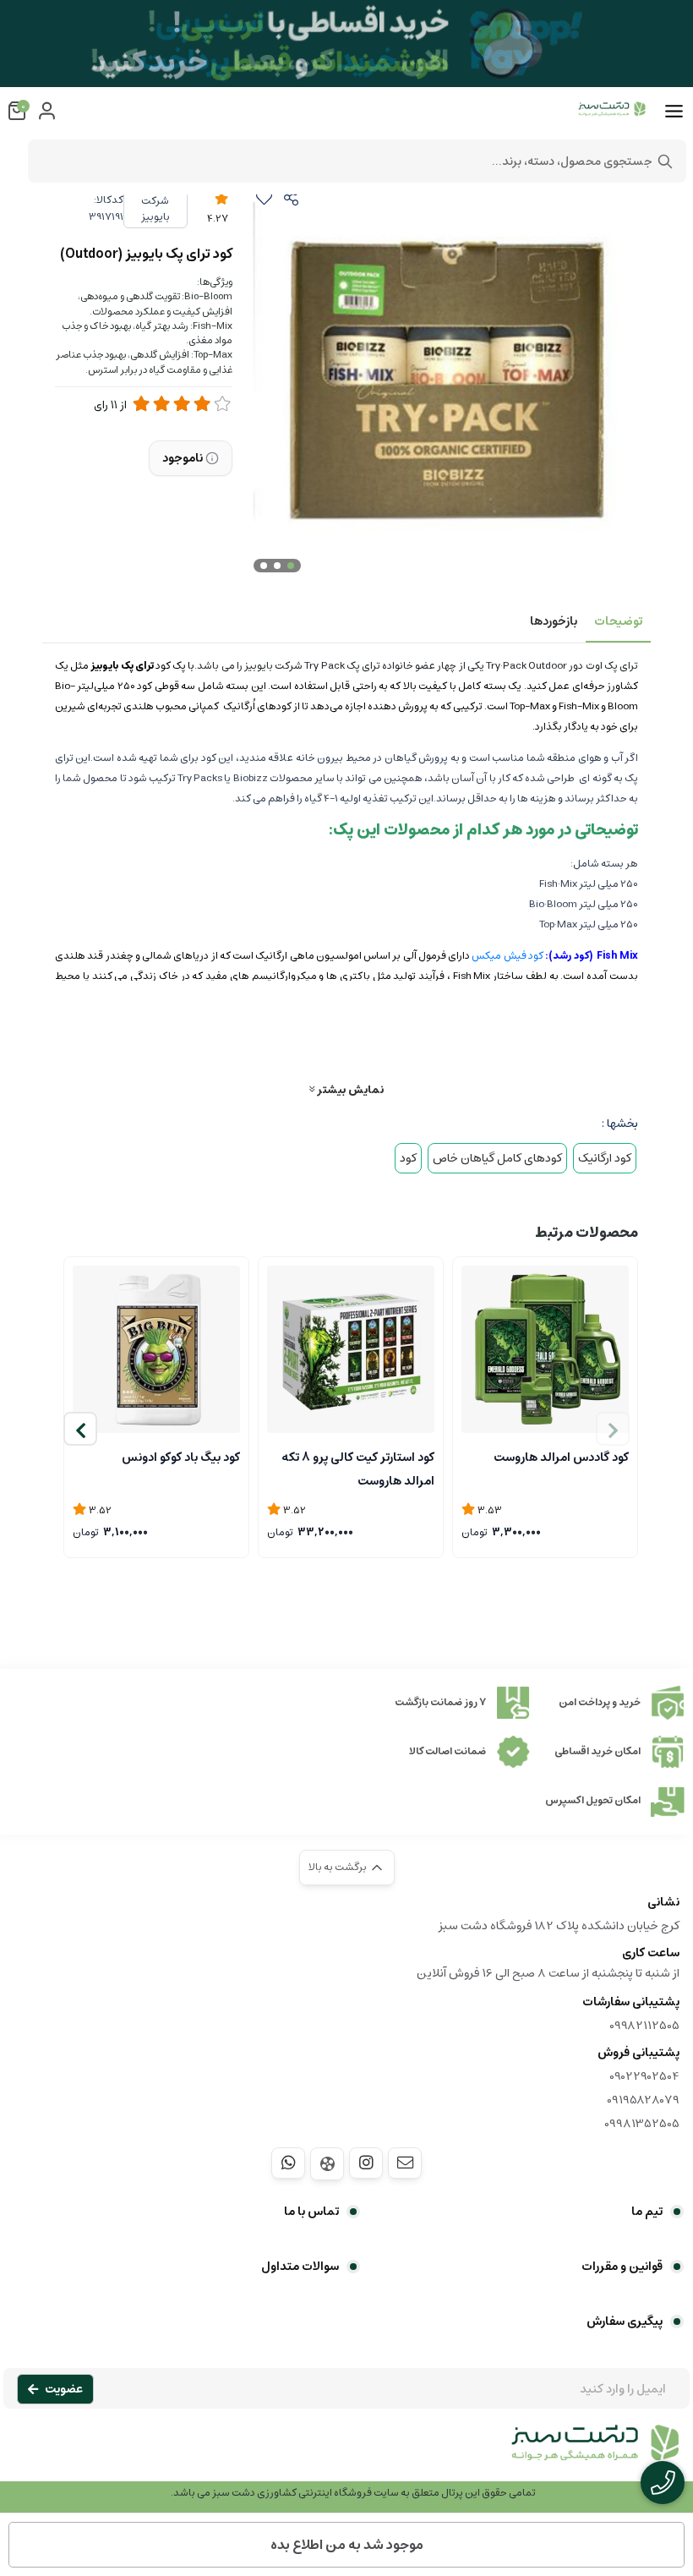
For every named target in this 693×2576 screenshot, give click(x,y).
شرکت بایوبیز (156, 209)
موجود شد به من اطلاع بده (347, 2545)
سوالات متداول (300, 2267)
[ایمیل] (405, 2163)
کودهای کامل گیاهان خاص (497, 1158)
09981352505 (642, 2124)
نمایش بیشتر (349, 1089)
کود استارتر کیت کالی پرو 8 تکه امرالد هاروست (358, 1468)
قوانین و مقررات (622, 2267)
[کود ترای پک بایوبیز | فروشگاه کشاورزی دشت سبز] (346, 2452)
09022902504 (644, 2076)
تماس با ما (311, 2212)
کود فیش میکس (507, 956)
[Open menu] (674, 112)
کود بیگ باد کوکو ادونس (181, 1458)
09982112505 (644, 2026)
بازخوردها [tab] (554, 621)
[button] (80, 1429)
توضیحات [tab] (618, 621)
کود (408, 1158)
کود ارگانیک (605, 1158)
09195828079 (643, 2100)
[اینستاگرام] (366, 2163)
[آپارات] (327, 2164)
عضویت (64, 2389)
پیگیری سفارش (625, 2322)
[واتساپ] (288, 2163)
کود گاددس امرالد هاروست (561, 1458)
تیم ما (647, 2212)
